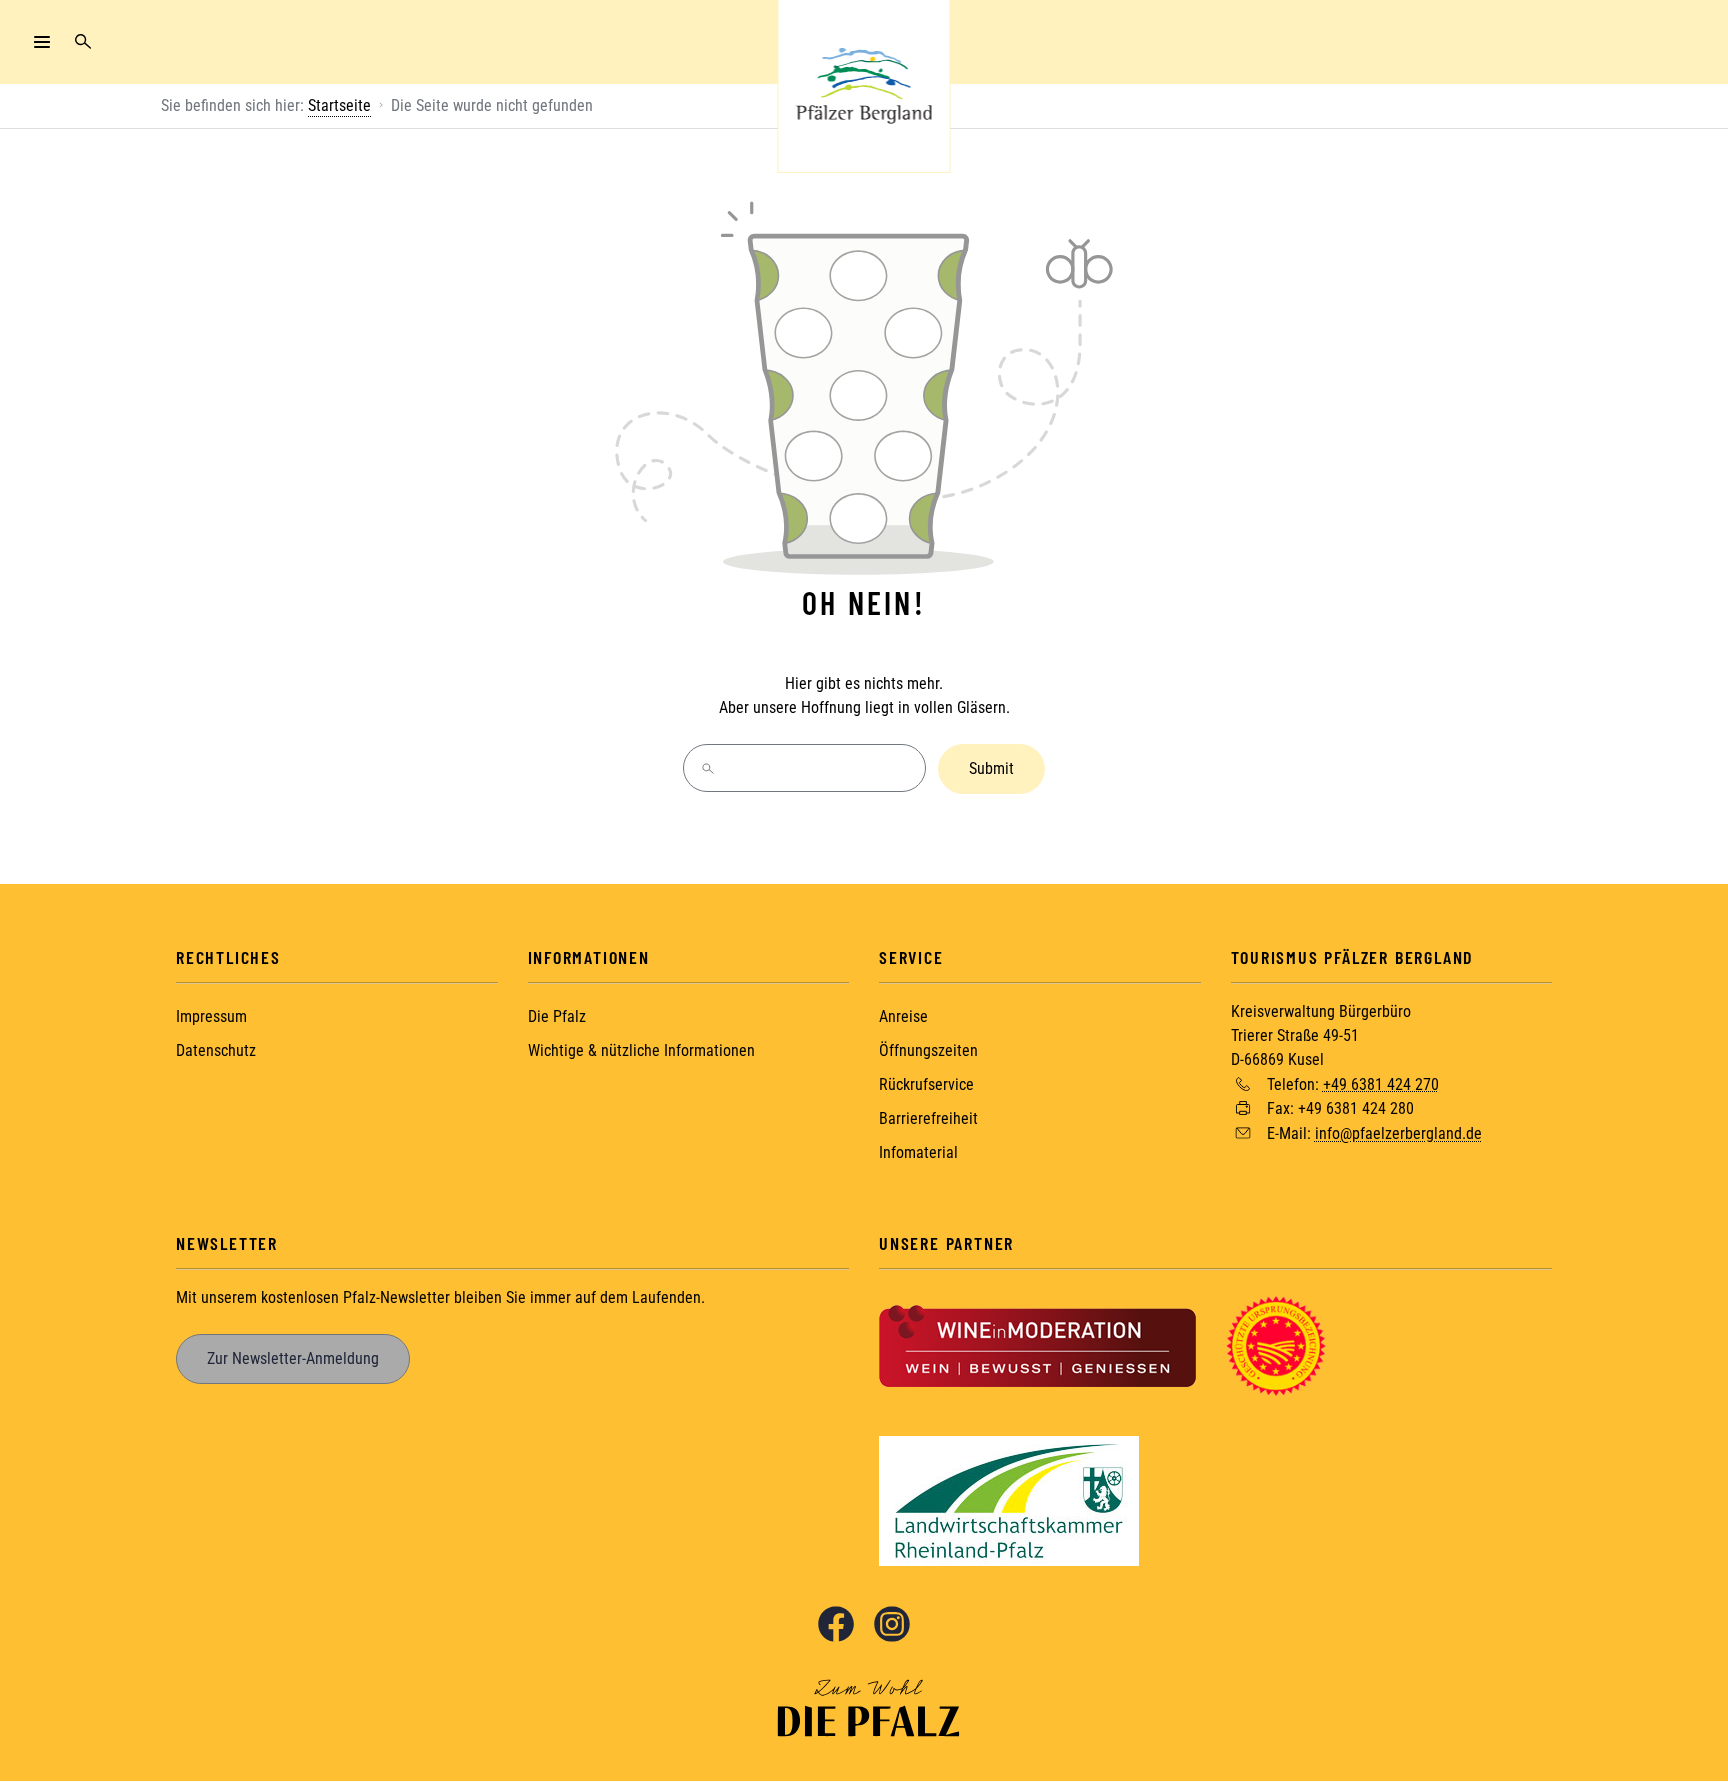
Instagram (892, 1624)
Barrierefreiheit (928, 1118)
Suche (83, 42)
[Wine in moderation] (1037, 1344)
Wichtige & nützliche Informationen (641, 1050)
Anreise (903, 1016)
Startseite (339, 105)
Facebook (836, 1624)
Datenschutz (216, 1050)
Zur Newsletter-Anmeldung (293, 1358)
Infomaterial (918, 1152)
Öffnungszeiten (928, 1050)
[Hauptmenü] (42, 42)
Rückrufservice (926, 1084)
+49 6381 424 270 (1381, 1083)
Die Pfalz (557, 1016)
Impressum (211, 1016)
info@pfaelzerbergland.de (1398, 1133)
